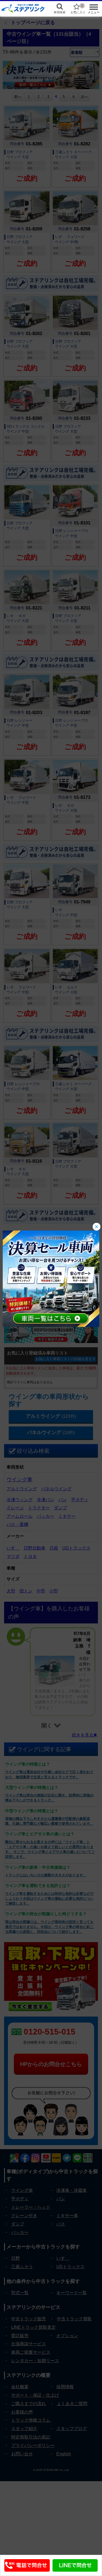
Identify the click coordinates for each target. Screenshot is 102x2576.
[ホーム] (23, 8)
